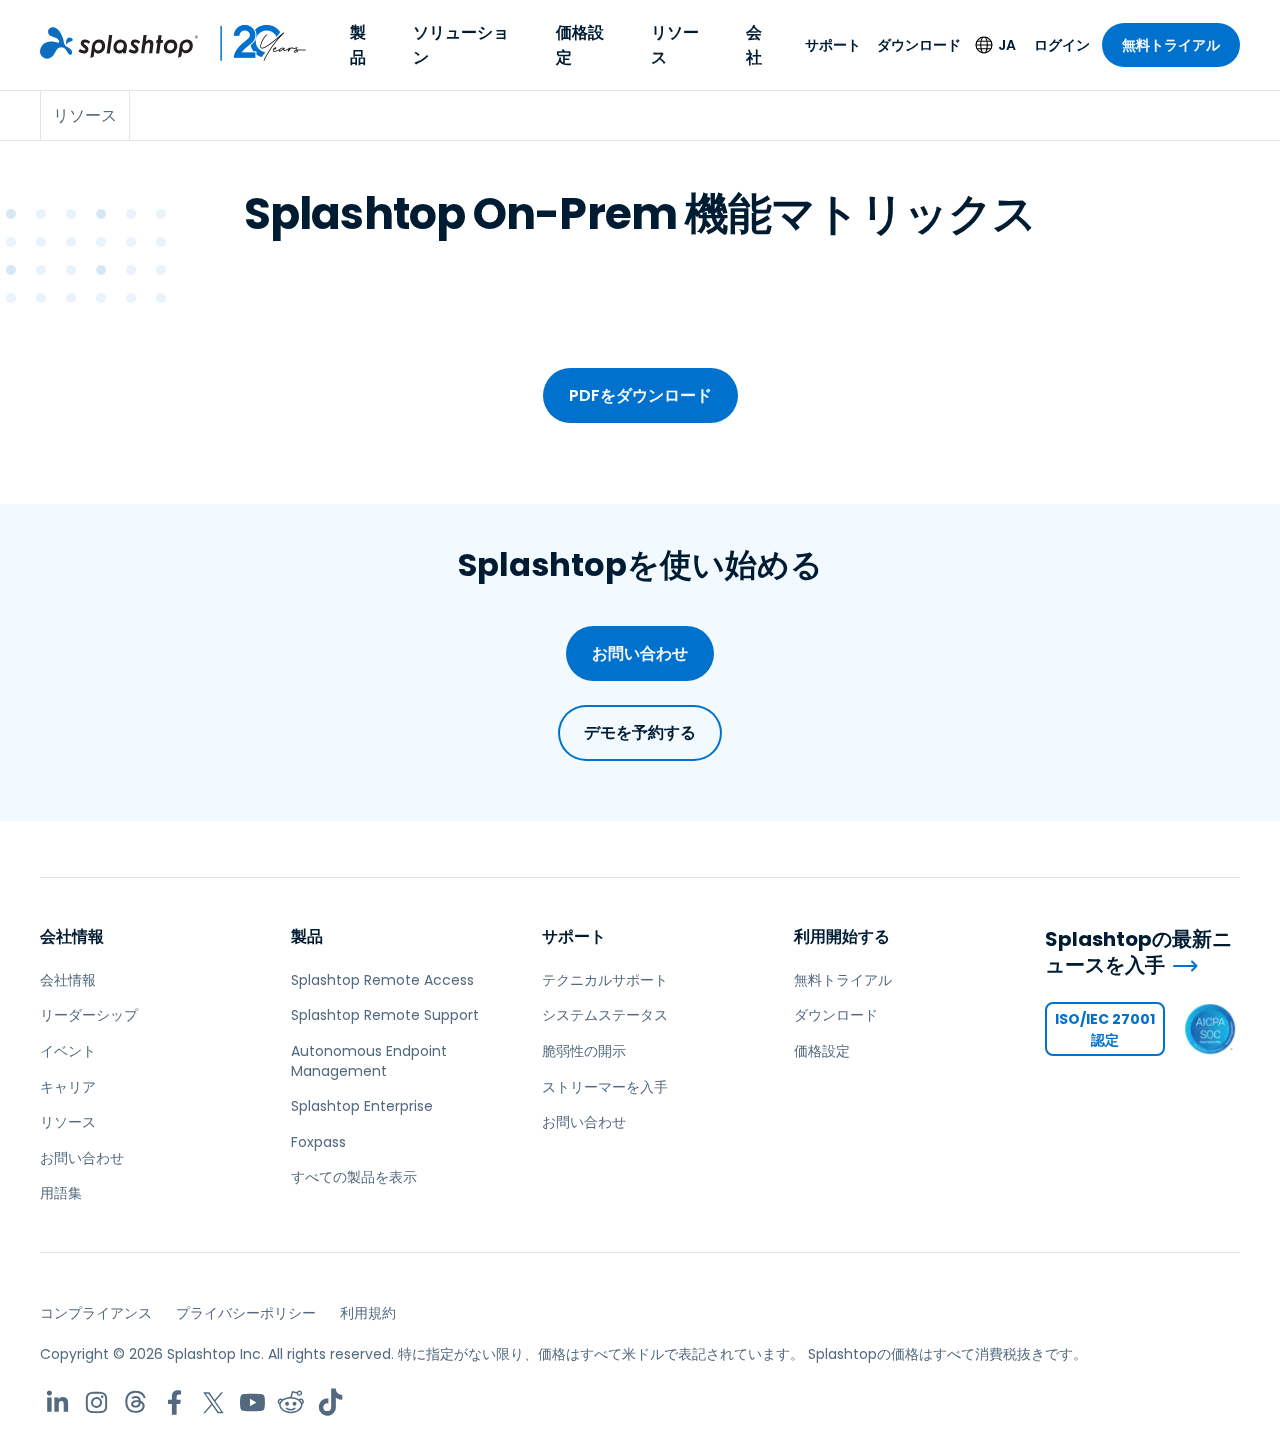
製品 (358, 45)
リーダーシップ (89, 1015)
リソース (675, 45)
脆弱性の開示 (584, 1051)
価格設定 (580, 45)
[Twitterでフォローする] (213, 1402)
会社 (754, 45)
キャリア (68, 1087)
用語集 (61, 1193)
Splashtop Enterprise (362, 1106)
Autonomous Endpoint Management (369, 1061)
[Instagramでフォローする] (96, 1402)
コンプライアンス (96, 1313)
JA (1007, 45)
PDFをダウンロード (640, 395)
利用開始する (842, 936)
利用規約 (368, 1313)
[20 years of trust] (253, 43)
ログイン (1062, 45)
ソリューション (461, 45)
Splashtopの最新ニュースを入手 (1138, 952)
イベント (68, 1051)
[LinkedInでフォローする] (57, 1402)
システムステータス (605, 1015)
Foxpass (318, 1142)
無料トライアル (1171, 45)
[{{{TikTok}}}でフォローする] (330, 1402)
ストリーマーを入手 (605, 1087)
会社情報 (72, 936)
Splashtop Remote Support (385, 1015)
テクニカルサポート (605, 980)
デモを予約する (640, 732)
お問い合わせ (640, 653)
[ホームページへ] (119, 43)
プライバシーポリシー (246, 1313)
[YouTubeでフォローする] (252, 1402)
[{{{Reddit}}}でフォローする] (291, 1402)
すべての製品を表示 (354, 1177)
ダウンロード (919, 45)
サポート (833, 45)
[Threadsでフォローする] (135, 1402)
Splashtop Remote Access (382, 980)
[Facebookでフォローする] (174, 1402)
